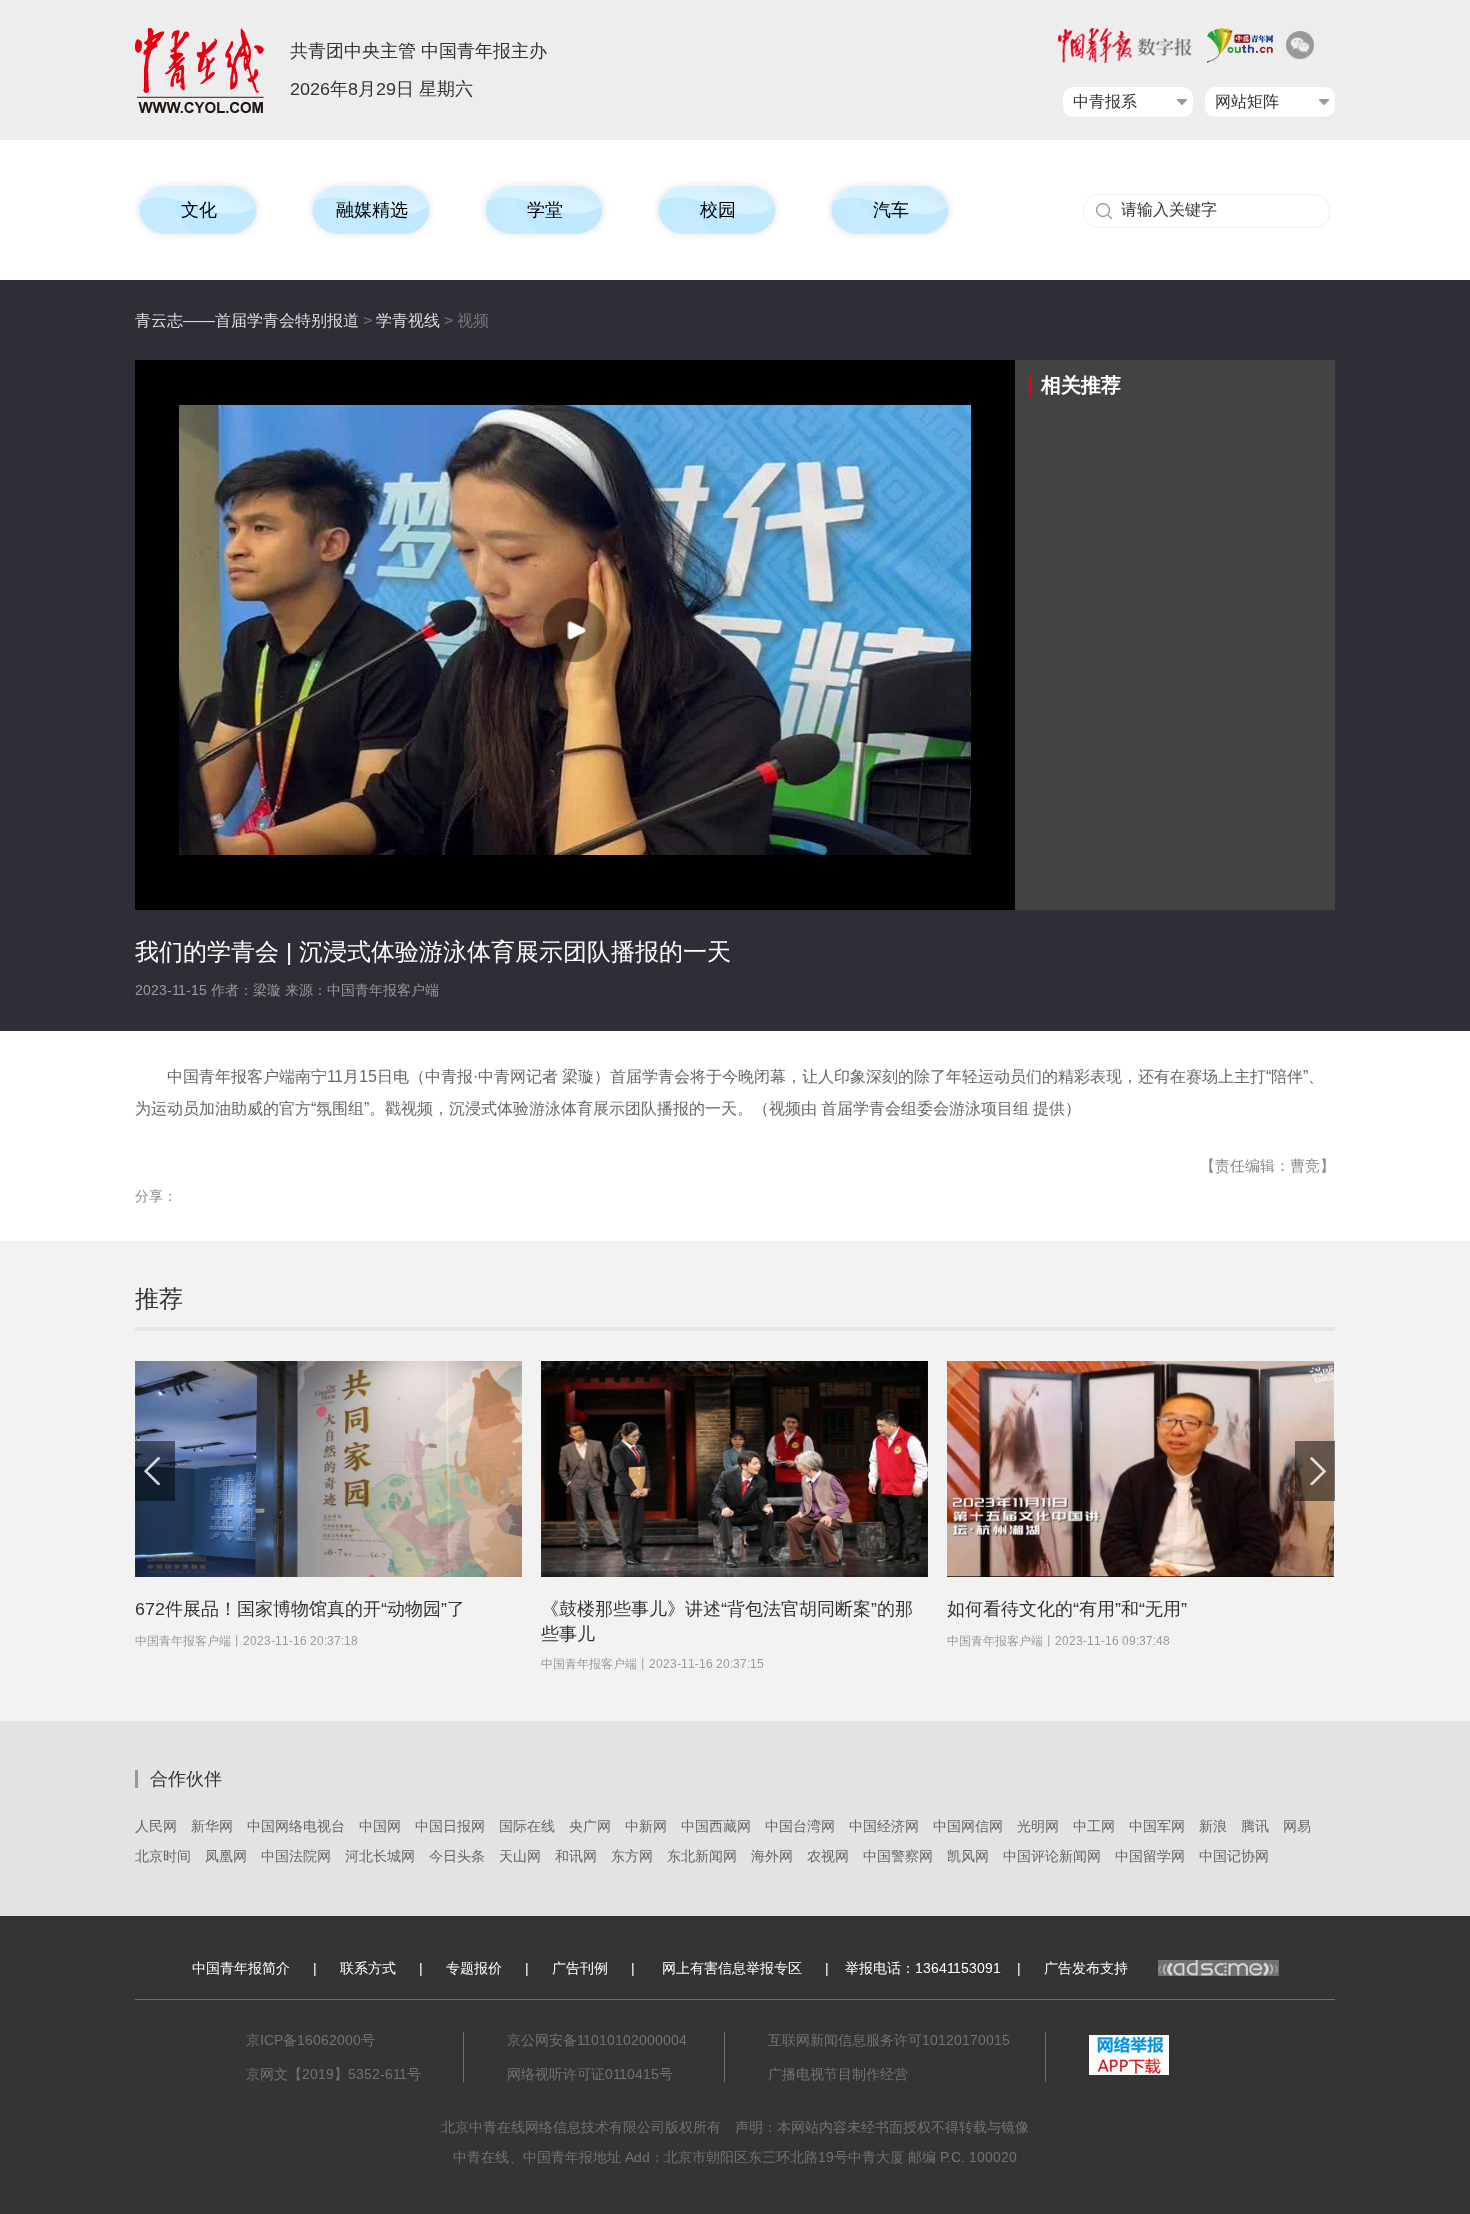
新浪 (1213, 1826)
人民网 (156, 1826)
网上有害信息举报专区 (732, 1968)
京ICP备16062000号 (310, 2040)
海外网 (772, 1856)
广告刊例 (580, 1968)
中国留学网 (1150, 1856)
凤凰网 (226, 1856)
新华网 (212, 1826)
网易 (1297, 1826)
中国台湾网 (800, 1826)
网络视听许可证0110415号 (590, 2074)
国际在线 (527, 1826)
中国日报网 (450, 1826)
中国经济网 (884, 1826)
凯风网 (968, 1856)
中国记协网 (1234, 1856)
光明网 (1038, 1826)
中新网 (646, 1826)
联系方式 (368, 1968)
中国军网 (1157, 1826)
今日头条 (457, 1856)
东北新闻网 (702, 1856)
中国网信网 (968, 1826)
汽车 (891, 210)
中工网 (1094, 1826)
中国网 (380, 1826)
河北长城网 (380, 1856)
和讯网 (576, 1856)
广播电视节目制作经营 (838, 2074)
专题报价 (474, 1968)
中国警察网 (898, 1856)
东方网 (632, 1856)
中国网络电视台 (296, 1826)
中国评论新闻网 (1052, 1856)
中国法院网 (296, 1856)
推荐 (159, 1298)
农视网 (828, 1856)
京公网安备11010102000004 (597, 2040)
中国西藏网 (716, 1826)
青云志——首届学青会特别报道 (247, 320)
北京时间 (163, 1856)
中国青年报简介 (241, 1968)
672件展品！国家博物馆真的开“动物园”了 (300, 1609)
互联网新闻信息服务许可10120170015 (889, 2040)
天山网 (520, 1856)
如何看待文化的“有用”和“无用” (1067, 1609)
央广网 (590, 1826)
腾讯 (1255, 1826)
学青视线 (408, 320)
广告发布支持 (1086, 1968)
